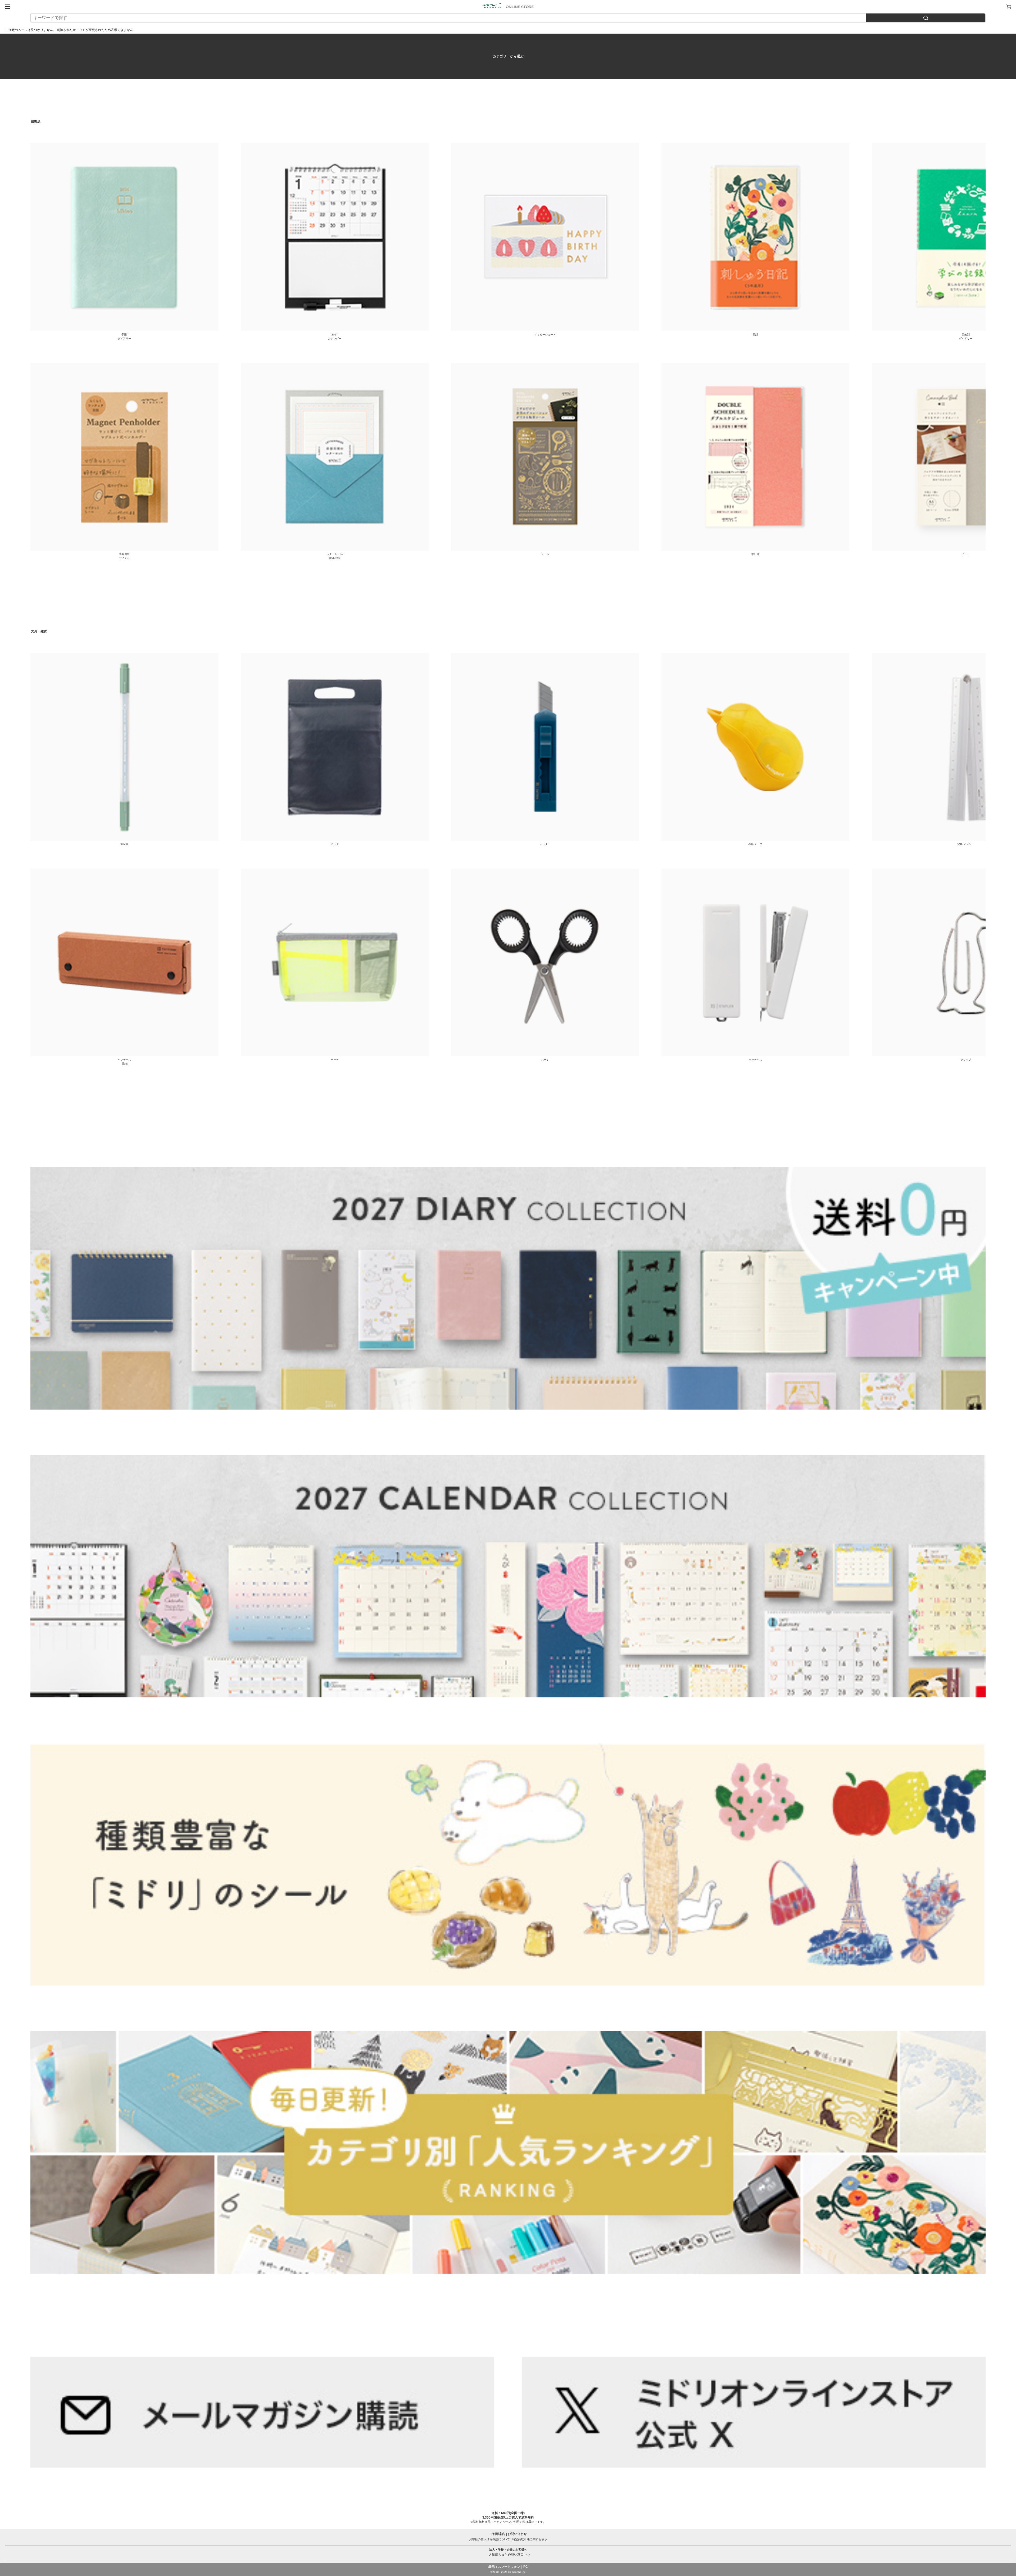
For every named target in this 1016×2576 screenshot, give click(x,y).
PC (526, 2567)
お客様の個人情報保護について (489, 2539)
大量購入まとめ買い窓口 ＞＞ (508, 2552)
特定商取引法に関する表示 (530, 2539)
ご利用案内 (497, 2534)
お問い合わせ (517, 2534)
